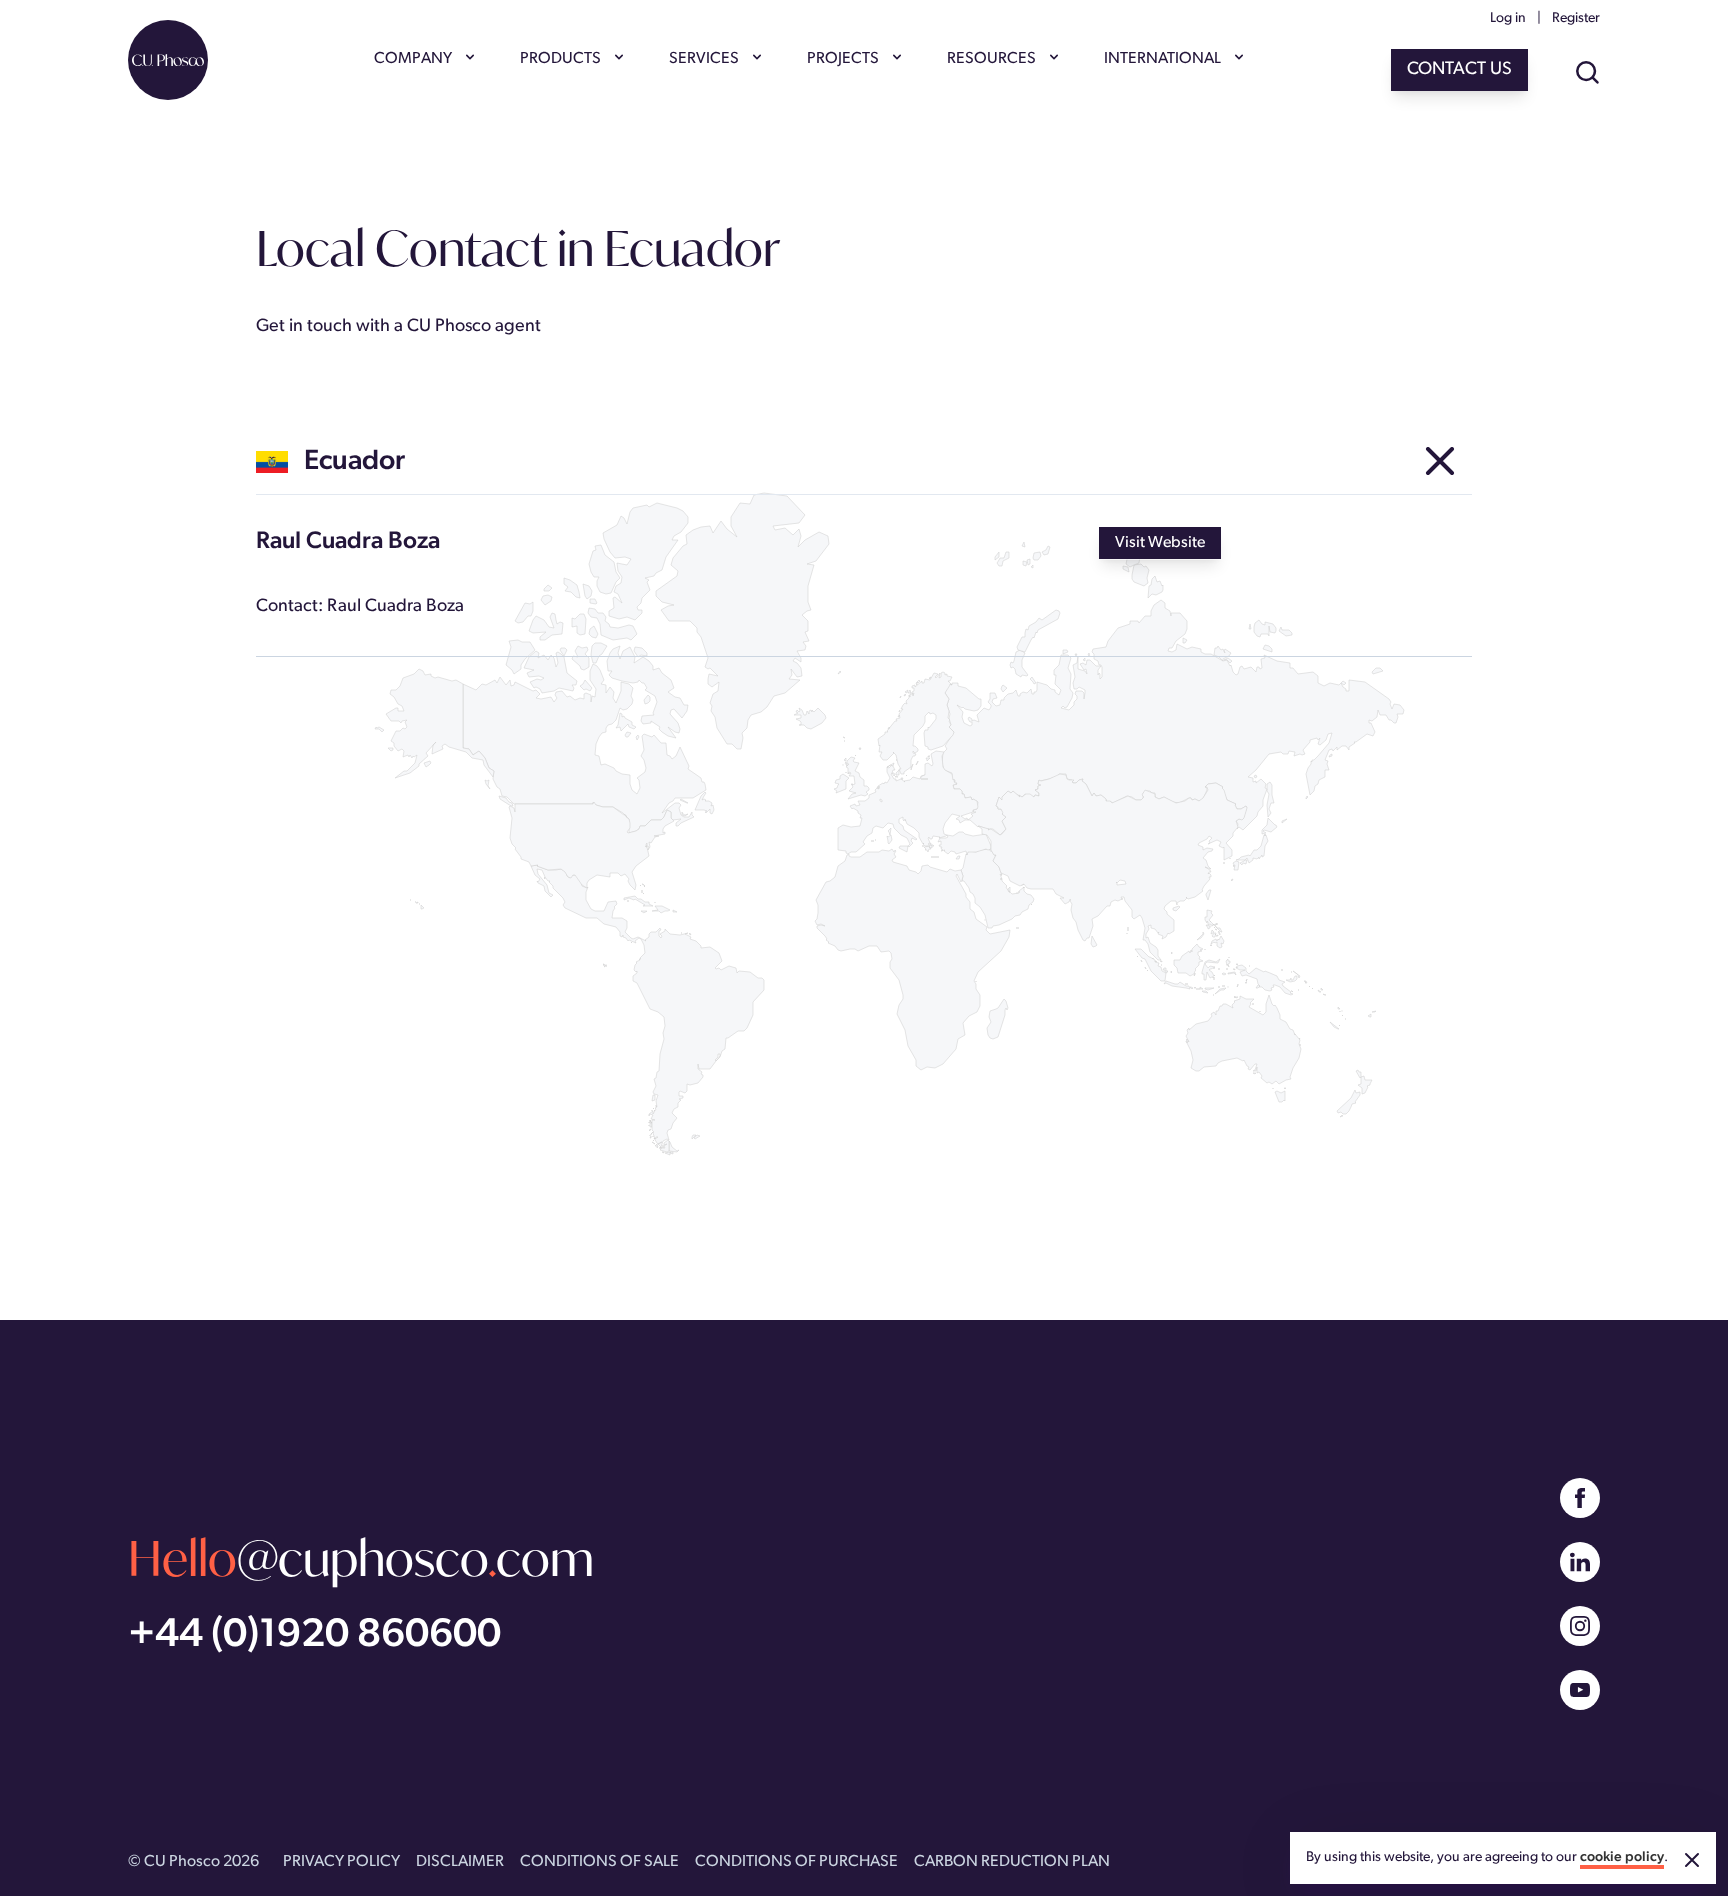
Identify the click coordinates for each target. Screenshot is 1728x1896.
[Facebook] (1580, 1498)
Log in (1508, 18)
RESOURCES (991, 59)
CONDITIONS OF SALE (599, 1862)
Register (1576, 18)
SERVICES (704, 59)
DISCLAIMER (460, 1862)
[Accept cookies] (1692, 1860)
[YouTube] (1580, 1690)
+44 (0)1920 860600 (314, 1636)
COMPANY (413, 59)
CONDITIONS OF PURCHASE (796, 1862)
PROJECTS (843, 59)
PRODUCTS (560, 59)
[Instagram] (1580, 1626)
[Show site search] (1588, 74)
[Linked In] (1580, 1562)
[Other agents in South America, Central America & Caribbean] (1440, 462)
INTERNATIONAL (1162, 59)
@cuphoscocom (361, 1557)
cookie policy (1622, 1857)
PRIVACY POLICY (341, 1862)
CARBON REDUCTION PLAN (1012, 1862)
